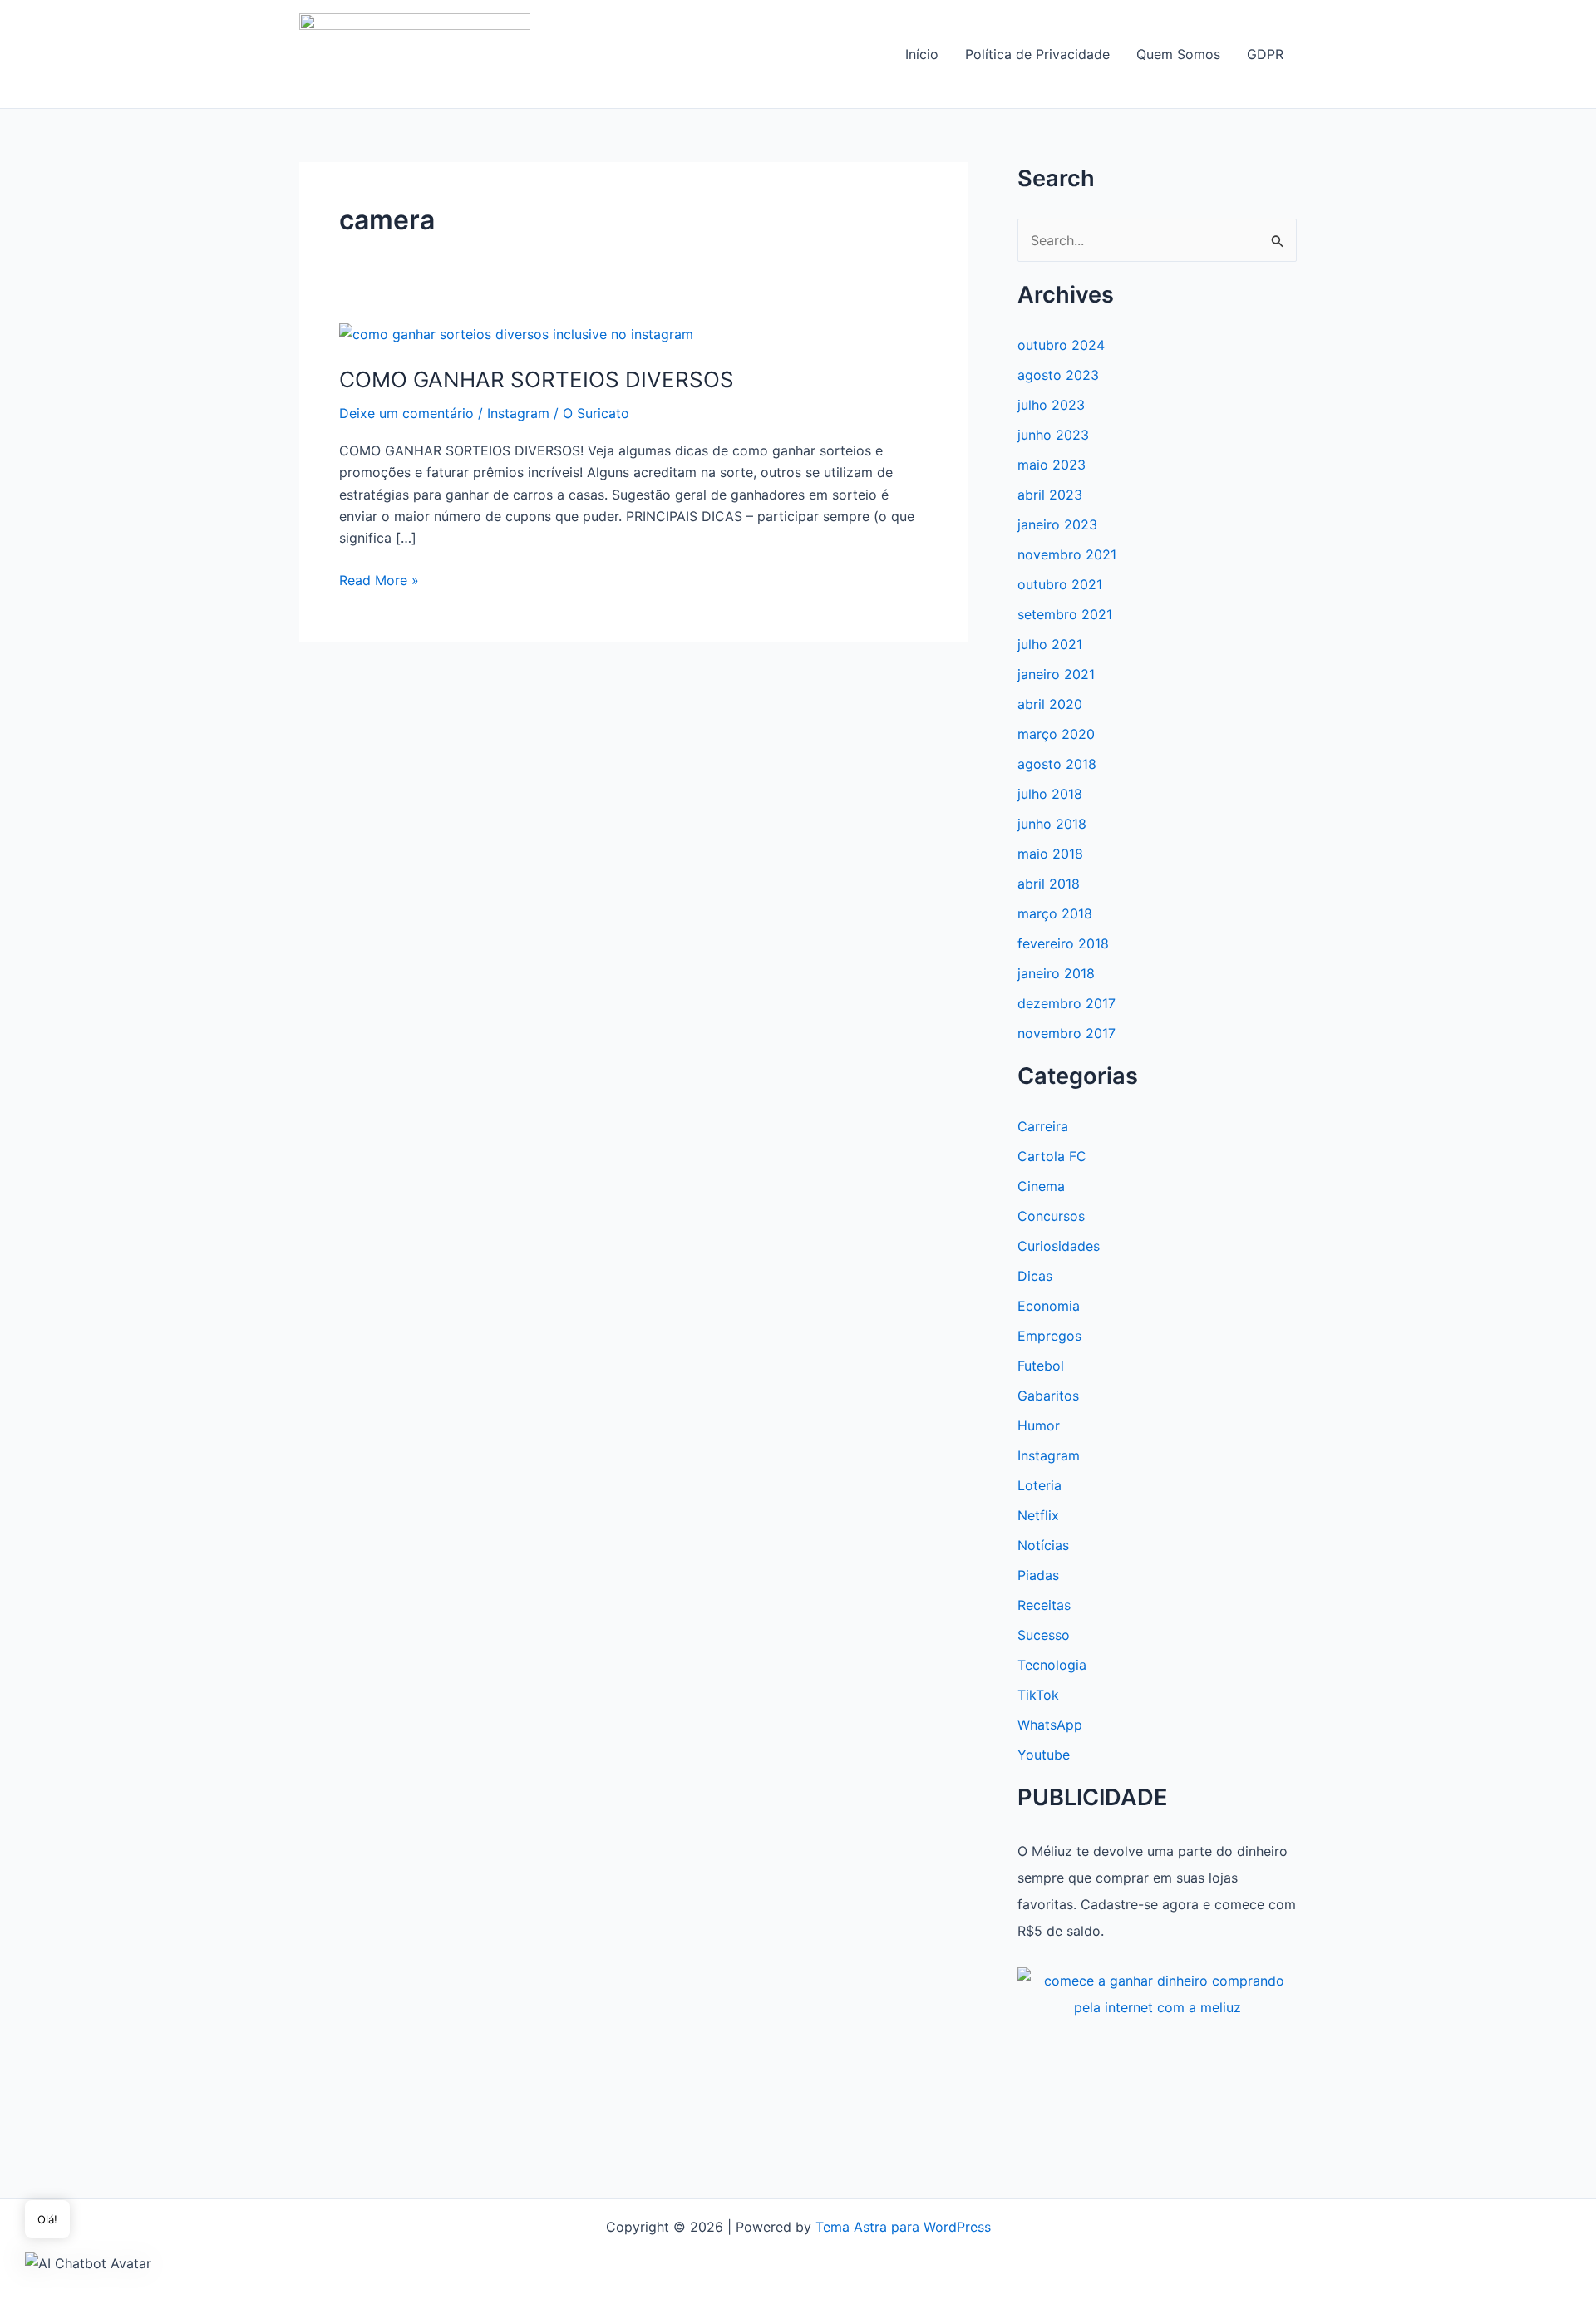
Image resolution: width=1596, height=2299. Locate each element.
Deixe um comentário (406, 413)
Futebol (1041, 1366)
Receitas (1044, 1605)
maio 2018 (1050, 854)
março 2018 (1055, 913)
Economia (1049, 1306)
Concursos (1051, 1216)
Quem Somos (1178, 54)
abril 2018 (1049, 884)
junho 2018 (1052, 824)
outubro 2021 (1060, 584)
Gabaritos (1048, 1396)
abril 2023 (1050, 495)
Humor (1039, 1425)
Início (922, 54)
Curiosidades (1059, 1246)
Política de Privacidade (1037, 54)
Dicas (1035, 1276)
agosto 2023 (1058, 375)
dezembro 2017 (1066, 1003)
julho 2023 (1051, 405)
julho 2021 (1050, 644)
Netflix (1038, 1515)
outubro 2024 (1061, 345)
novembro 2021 (1067, 554)
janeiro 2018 (1056, 973)
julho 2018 (1050, 794)
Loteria (1039, 1485)
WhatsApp (1050, 1725)
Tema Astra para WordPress (903, 2227)
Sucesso (1044, 1635)
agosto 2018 (1057, 764)
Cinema (1041, 1186)
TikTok (1038, 1695)
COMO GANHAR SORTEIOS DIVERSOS (537, 379)
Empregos (1049, 1336)
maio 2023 (1052, 465)
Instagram (518, 413)
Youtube (1044, 1755)
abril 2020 (1050, 704)
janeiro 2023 (1057, 524)
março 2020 (1056, 734)
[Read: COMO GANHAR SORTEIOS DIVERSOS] (516, 333)
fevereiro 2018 (1063, 943)
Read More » (379, 581)
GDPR (1265, 54)
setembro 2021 (1065, 614)
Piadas (1038, 1575)
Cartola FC (1052, 1156)
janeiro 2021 (1056, 674)
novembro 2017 (1066, 1033)
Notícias (1043, 1545)
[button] (88, 2262)
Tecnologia (1052, 1665)
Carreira (1043, 1126)
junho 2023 (1053, 435)
